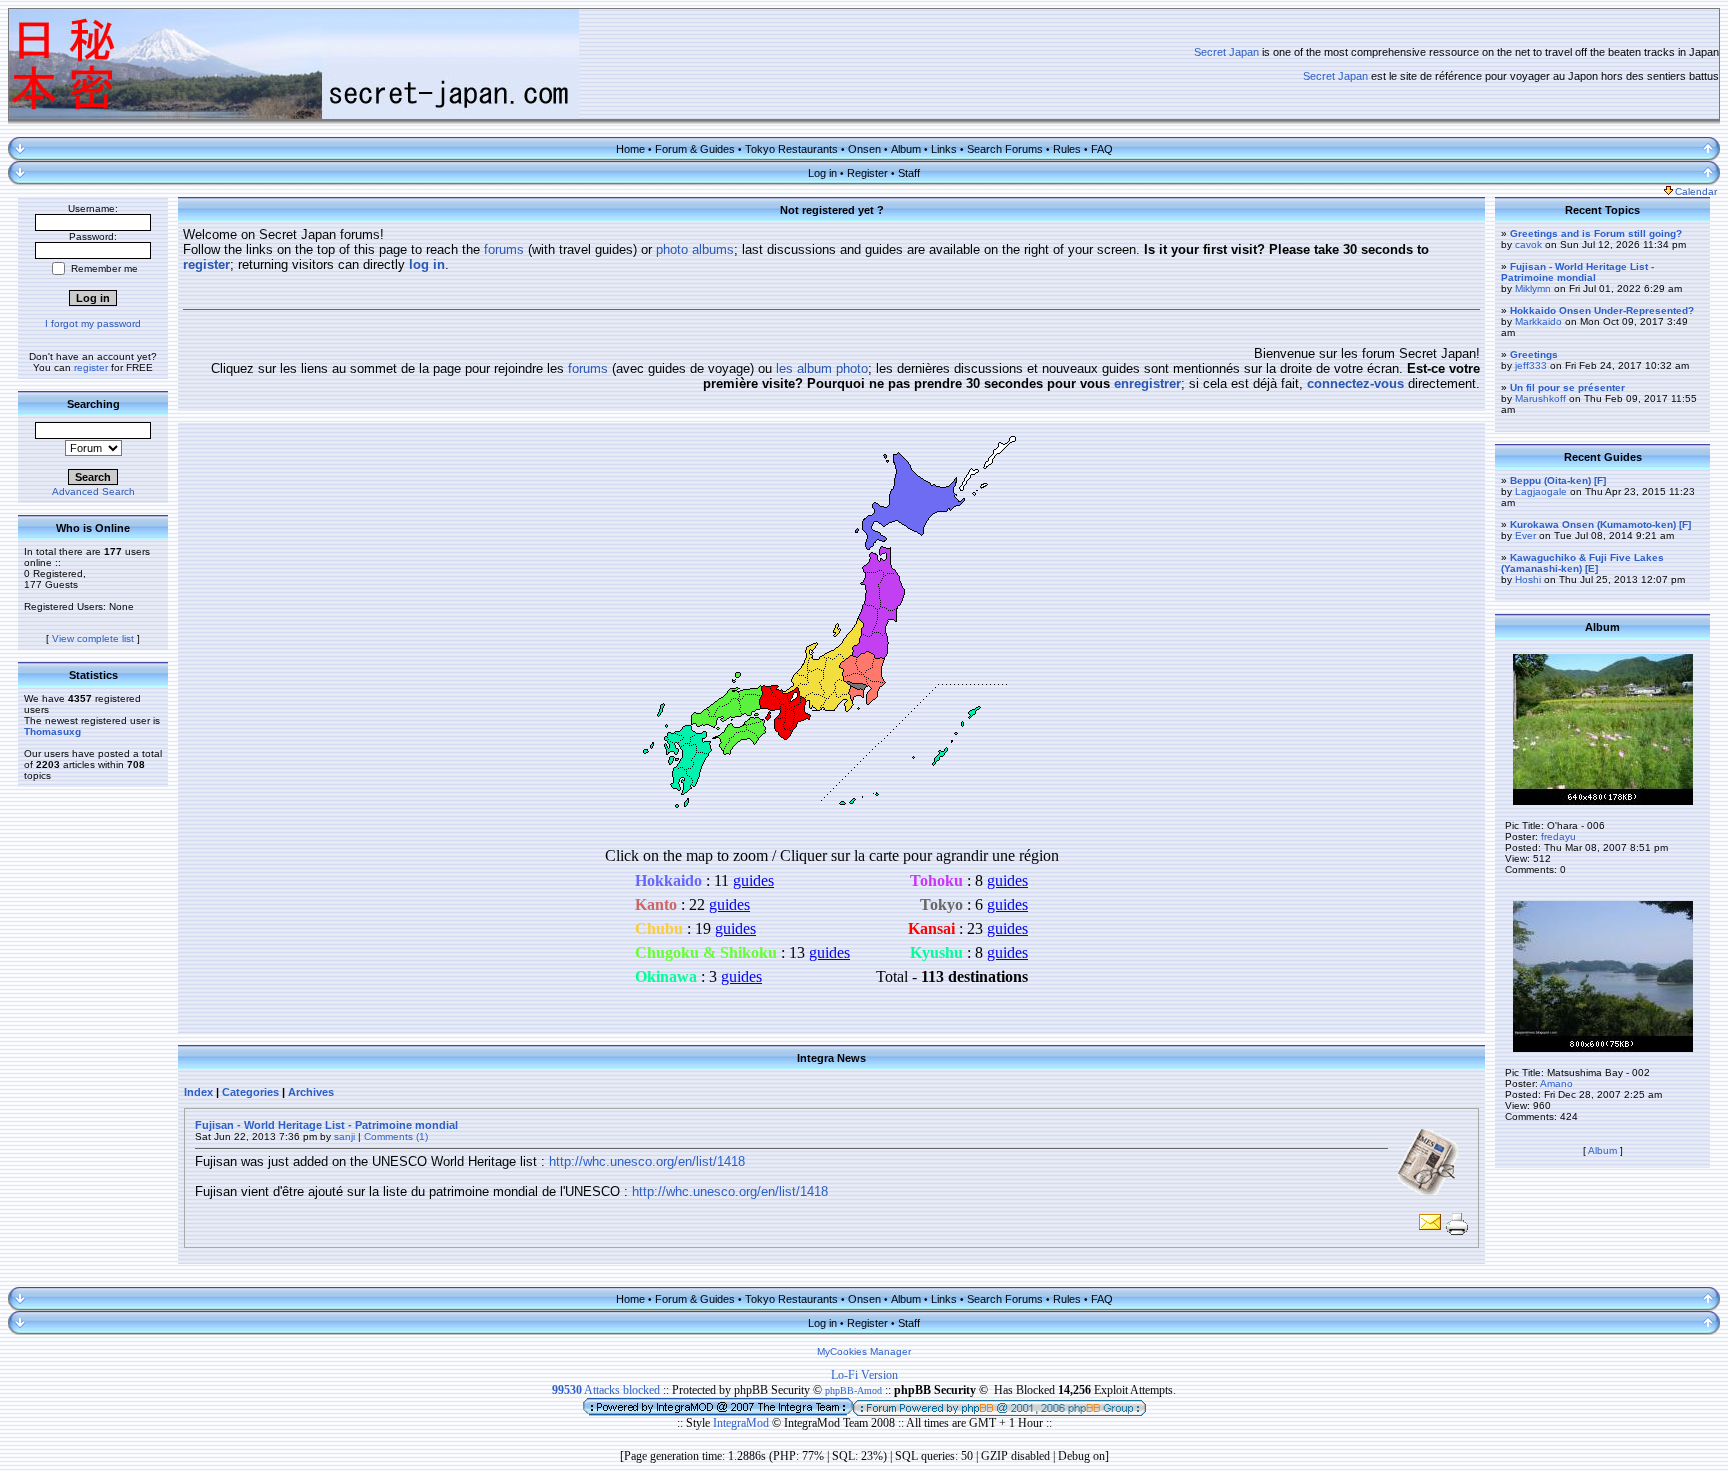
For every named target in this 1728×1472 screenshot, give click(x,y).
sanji (344, 1136)
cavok (1528, 244)
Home (630, 149)
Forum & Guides (695, 149)
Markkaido (1538, 321)
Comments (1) (396, 1136)
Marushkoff (1540, 398)
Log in (822, 173)
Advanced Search (93, 491)
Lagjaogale (1541, 491)
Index (198, 1092)
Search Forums (1005, 149)
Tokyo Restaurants (791, 149)
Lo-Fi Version (864, 1375)
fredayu (1558, 836)
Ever (1525, 535)
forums (504, 249)
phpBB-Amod (853, 1390)
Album (906, 149)
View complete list (93, 638)
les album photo (822, 368)
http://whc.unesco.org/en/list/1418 (647, 1161)
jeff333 (1531, 365)
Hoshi (1528, 579)
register (91, 367)
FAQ (1102, 149)
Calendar (1696, 191)
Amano (1556, 1083)
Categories (250, 1092)
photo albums (695, 249)
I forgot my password (93, 323)
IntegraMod (742, 1423)
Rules (1067, 149)
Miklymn (1533, 288)
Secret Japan (1226, 52)
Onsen (864, 149)
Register (867, 173)
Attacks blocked (606, 1390)
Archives (311, 1092)
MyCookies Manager (864, 1351)
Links (944, 149)
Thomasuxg (52, 731)
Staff (909, 173)
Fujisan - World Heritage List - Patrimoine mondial (326, 1125)
